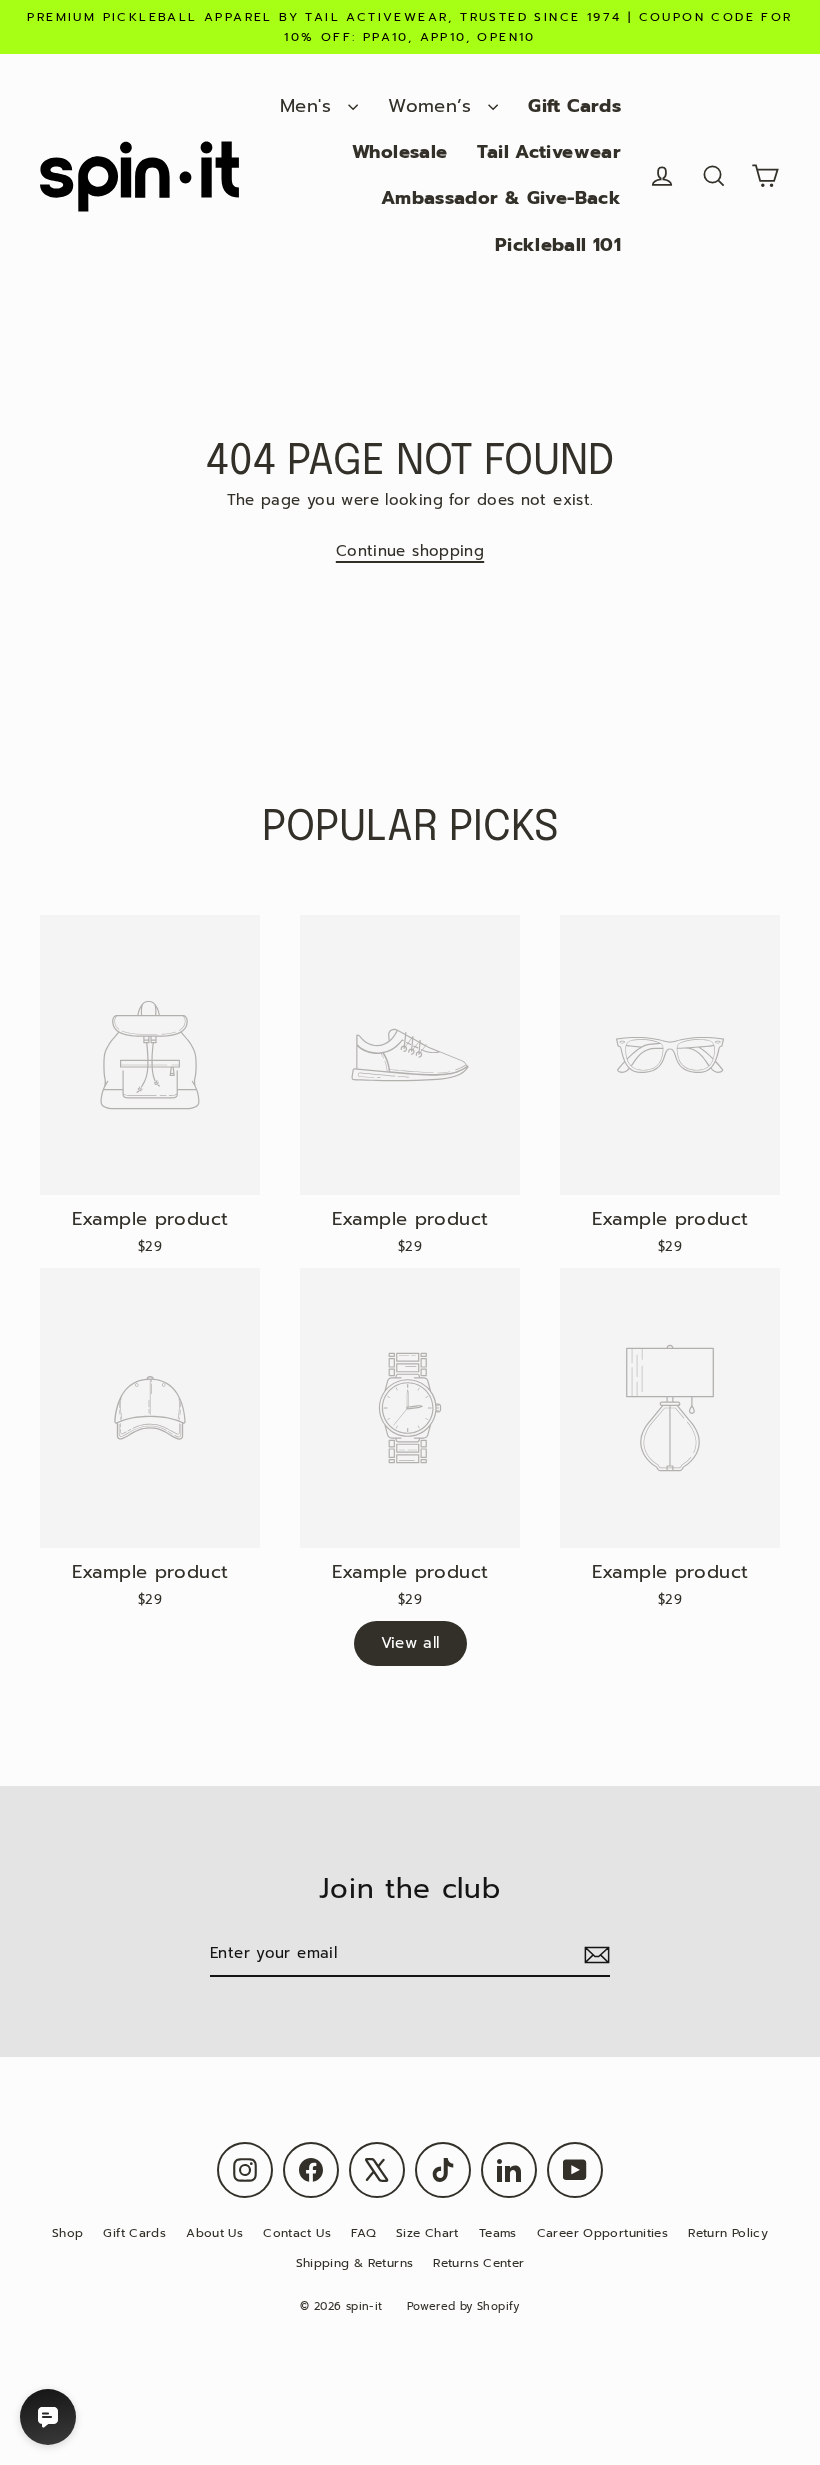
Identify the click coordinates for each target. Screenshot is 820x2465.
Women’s (433, 106)
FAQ (363, 2233)
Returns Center (478, 2263)
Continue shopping (410, 551)
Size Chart (427, 2233)
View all (410, 1643)
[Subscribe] (594, 1955)
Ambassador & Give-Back (501, 198)
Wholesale (399, 152)
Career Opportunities (603, 2233)
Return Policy (728, 2233)
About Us (214, 2233)
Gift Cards (574, 106)
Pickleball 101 (558, 245)
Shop (68, 2233)
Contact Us (297, 2233)
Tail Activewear (549, 152)
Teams (498, 2233)
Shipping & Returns (355, 2263)
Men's (309, 106)
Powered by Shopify (463, 2306)
